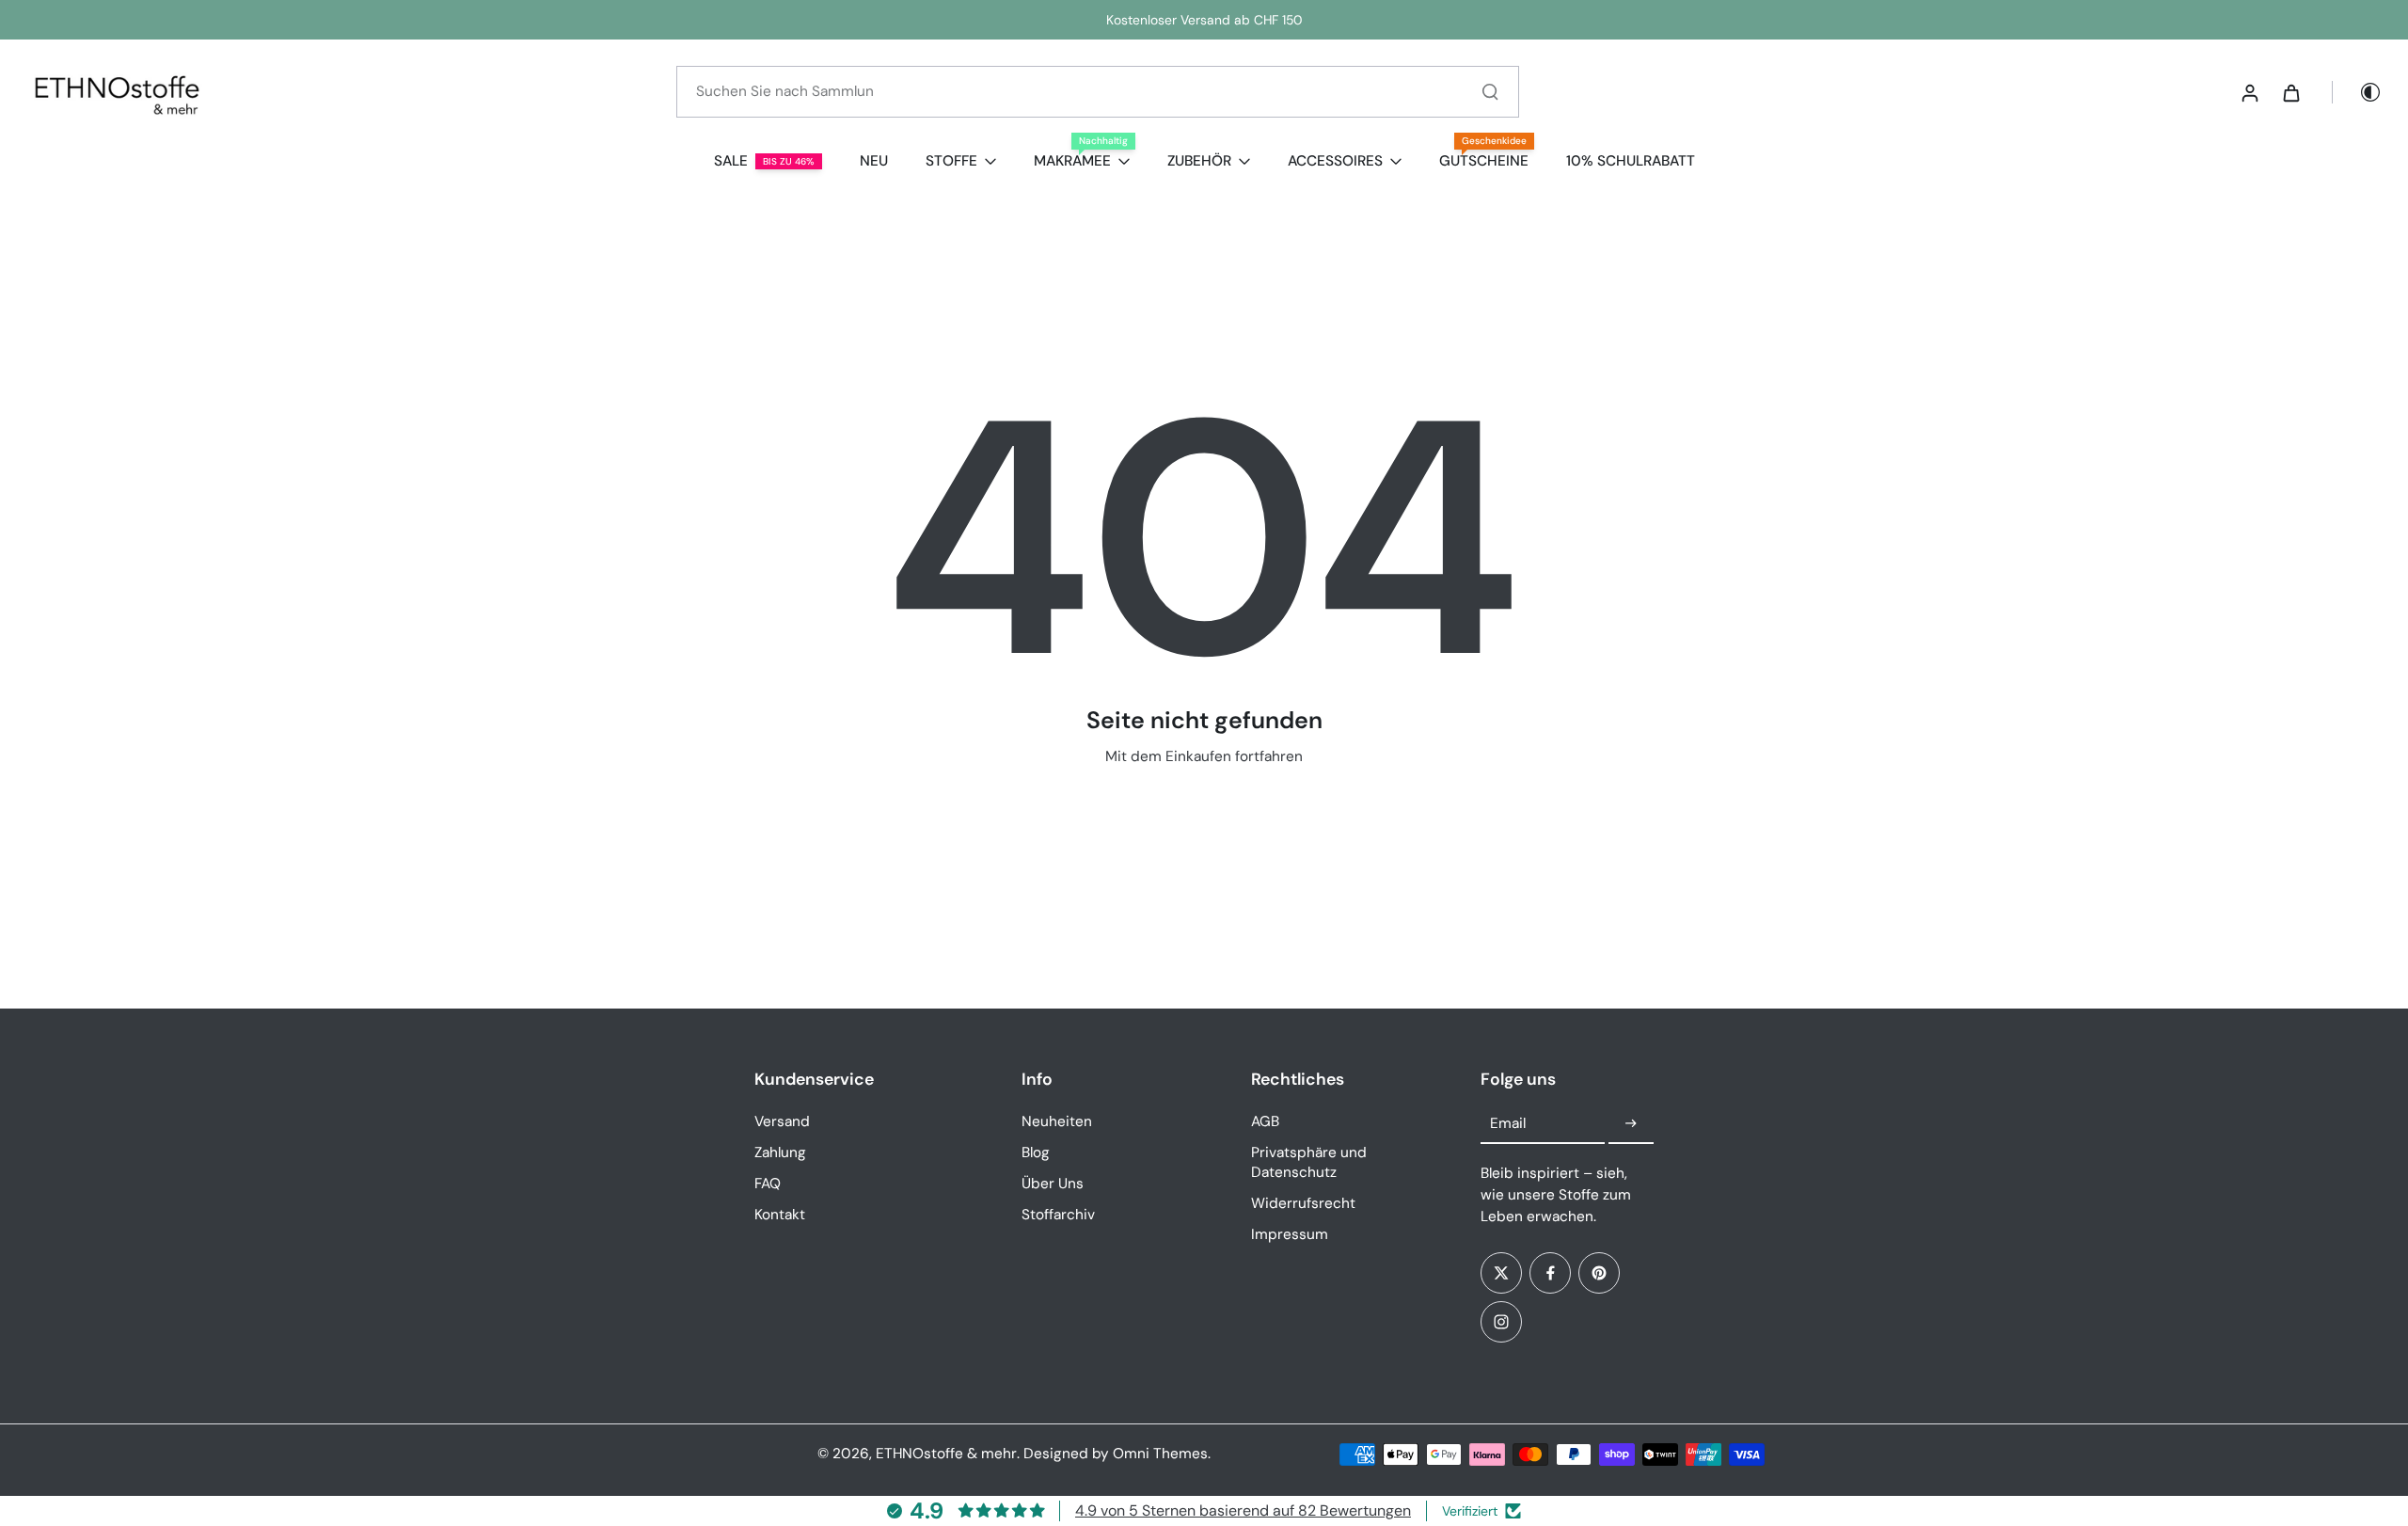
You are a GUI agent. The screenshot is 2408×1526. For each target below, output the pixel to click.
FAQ (768, 1184)
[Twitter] (1501, 1273)
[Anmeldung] (2249, 92)
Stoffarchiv (1058, 1215)
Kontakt (780, 1215)
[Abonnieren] (1631, 1124)
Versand (782, 1121)
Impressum (1290, 1234)
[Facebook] (1550, 1273)
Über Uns (1053, 1184)
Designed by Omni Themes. (1117, 1454)
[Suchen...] (1490, 91)
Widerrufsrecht (1303, 1203)
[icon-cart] (2290, 92)
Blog (1036, 1152)
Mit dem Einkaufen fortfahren (1204, 756)
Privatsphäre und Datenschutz (1309, 1162)
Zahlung (780, 1152)
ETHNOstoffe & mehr (946, 1454)
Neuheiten (1057, 1121)
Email (1508, 1123)
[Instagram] (1501, 1322)
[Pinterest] (1599, 1273)
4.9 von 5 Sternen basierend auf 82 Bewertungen (1243, 1510)
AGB (1265, 1121)
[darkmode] (2357, 92)
